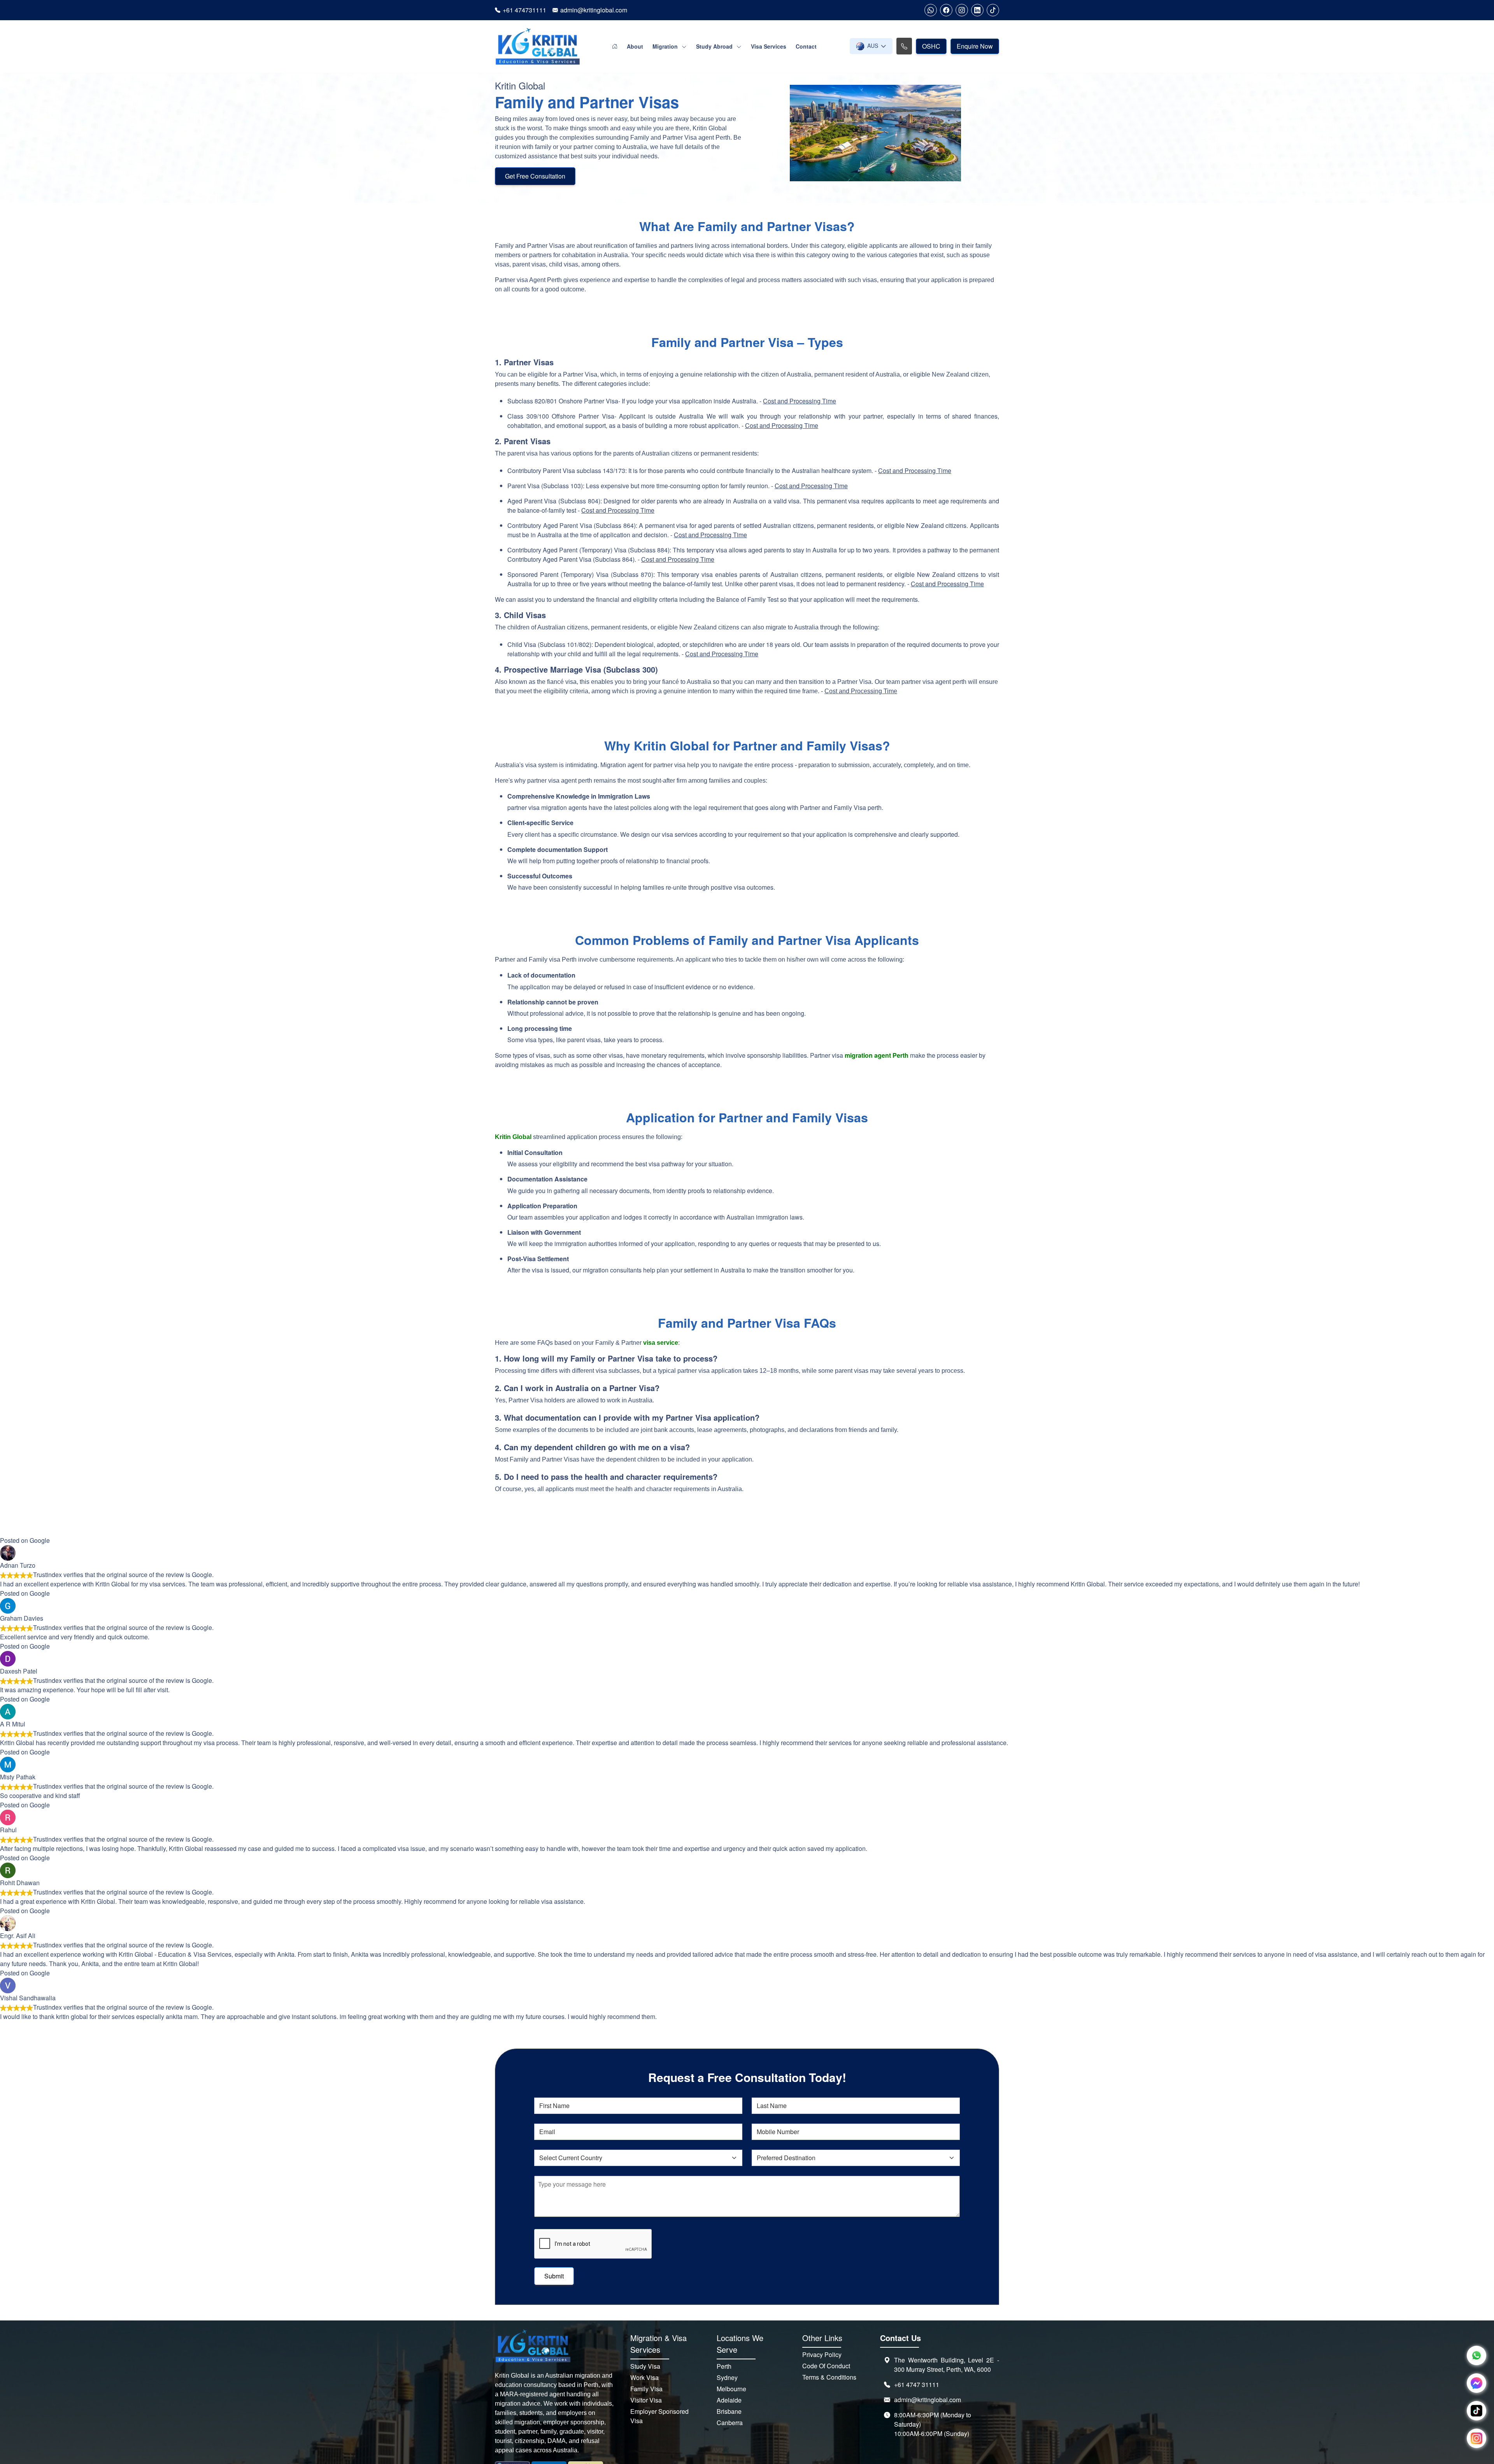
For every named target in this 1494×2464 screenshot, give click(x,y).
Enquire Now (975, 46)
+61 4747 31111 (917, 2384)
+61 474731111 (524, 10)
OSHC (931, 46)
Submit (554, 2276)
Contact (806, 46)
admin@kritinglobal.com (594, 10)
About (635, 46)
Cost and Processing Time (800, 401)
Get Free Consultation (535, 176)
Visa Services (769, 46)
